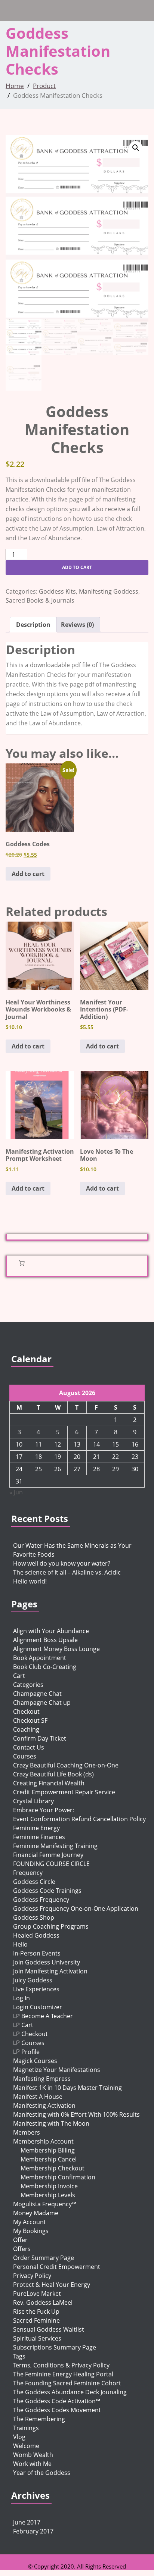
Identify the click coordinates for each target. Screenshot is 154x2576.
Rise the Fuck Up (36, 2311)
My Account (30, 2222)
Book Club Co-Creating (45, 1667)
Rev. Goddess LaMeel (43, 2303)
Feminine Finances (39, 1837)
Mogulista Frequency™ (45, 2204)
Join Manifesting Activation (50, 1971)
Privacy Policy (32, 2276)
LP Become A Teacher (43, 2016)
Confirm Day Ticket (40, 1738)
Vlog (19, 2437)
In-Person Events (37, 1953)
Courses (25, 1756)
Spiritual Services (37, 2338)
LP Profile (26, 2052)
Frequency (28, 1873)
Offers (22, 2249)
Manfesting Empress (42, 2079)
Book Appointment (40, 1658)
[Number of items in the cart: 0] (22, 1263)
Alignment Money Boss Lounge (56, 1649)
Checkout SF (30, 1720)
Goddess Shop (34, 1917)
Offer (20, 2240)
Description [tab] (33, 625)
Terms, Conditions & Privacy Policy (61, 2365)
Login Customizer (38, 2007)
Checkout (26, 1711)
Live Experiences (36, 1989)
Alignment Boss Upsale (45, 1640)
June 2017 (27, 2522)
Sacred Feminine (36, 2320)
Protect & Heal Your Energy (52, 2285)
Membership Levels (48, 2195)
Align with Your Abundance (51, 1631)
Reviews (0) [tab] (77, 625)
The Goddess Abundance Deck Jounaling (70, 2392)
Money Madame (36, 2213)
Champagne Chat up (42, 1703)
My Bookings (31, 2231)
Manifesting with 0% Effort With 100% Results (76, 2114)
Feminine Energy (36, 1828)
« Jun (16, 1492)
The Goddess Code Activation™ (57, 2401)
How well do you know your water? (62, 1563)
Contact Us (29, 1747)
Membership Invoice (49, 2186)
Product (44, 86)
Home (15, 86)
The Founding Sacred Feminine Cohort (67, 2383)
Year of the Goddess (42, 2473)
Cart (19, 1676)
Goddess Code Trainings (47, 1891)
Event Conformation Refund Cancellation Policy (79, 1819)
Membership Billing (48, 2150)
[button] (136, 148)
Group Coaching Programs (51, 1926)
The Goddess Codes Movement (57, 2410)
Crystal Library (33, 1801)
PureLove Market (37, 2294)
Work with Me (32, 2464)
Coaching (26, 1729)
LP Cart (23, 2025)
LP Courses (29, 2043)
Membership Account (43, 2141)
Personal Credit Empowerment (57, 2267)
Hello (20, 1944)
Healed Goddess (36, 1935)
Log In (21, 1998)
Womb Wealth (33, 2455)
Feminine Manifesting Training (55, 1846)
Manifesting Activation (44, 2105)
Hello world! (30, 1581)
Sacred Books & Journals (40, 600)
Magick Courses (35, 2061)
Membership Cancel (49, 2159)
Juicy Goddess (33, 1980)
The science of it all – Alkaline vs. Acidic (67, 1572)
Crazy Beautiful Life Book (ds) (53, 1774)
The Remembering (39, 2419)
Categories (28, 1685)
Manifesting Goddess (109, 591)
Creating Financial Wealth (49, 1783)
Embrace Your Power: (44, 1810)
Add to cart (77, 567)
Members (27, 2132)
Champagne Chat (37, 1694)
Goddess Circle (34, 1882)
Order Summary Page (44, 2258)
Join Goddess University (47, 1962)
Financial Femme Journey (48, 1855)
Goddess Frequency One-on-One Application (76, 1908)
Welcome (26, 2446)
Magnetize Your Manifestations (57, 2070)
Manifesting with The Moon (51, 2123)
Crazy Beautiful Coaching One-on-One (66, 1765)
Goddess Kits (57, 591)
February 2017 (33, 2531)
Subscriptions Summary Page (55, 2347)
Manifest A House (38, 2097)
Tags (19, 2356)
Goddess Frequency (41, 1900)
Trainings (26, 2428)
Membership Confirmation (58, 2177)
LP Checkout (30, 2034)
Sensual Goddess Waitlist (49, 2329)
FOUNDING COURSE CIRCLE (51, 1864)
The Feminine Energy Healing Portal (63, 2374)
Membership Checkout (53, 2168)
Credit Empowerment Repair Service (64, 1792)
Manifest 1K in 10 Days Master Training (67, 2088)
